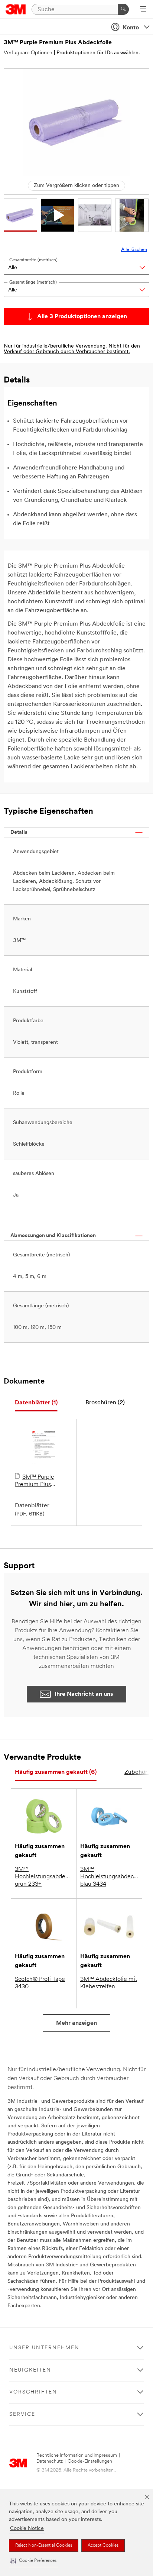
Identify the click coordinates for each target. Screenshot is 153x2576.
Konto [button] (131, 28)
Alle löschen (134, 250)
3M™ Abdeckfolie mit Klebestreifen (109, 1983)
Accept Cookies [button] (103, 2546)
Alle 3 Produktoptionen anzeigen (82, 317)
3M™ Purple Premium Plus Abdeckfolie (35, 1481)
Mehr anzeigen (76, 2023)
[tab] (36, 1403)
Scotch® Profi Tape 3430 (40, 1983)
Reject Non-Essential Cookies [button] (44, 2546)
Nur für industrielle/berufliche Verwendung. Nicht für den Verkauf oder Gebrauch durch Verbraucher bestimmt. (72, 349)
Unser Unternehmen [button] (44, 2348)
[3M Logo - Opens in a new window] (16, 9)
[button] (33, 2561)
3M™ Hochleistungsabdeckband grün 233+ (44, 1877)
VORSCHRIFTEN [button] (33, 2392)
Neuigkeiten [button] (30, 2370)
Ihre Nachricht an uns (84, 1694)
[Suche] (123, 9)
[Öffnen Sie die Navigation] (143, 10)
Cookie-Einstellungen (90, 2461)
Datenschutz (50, 2461)
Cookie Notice (27, 2529)
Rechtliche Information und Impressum (77, 2455)
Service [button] (22, 2414)
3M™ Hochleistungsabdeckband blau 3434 (109, 1877)
